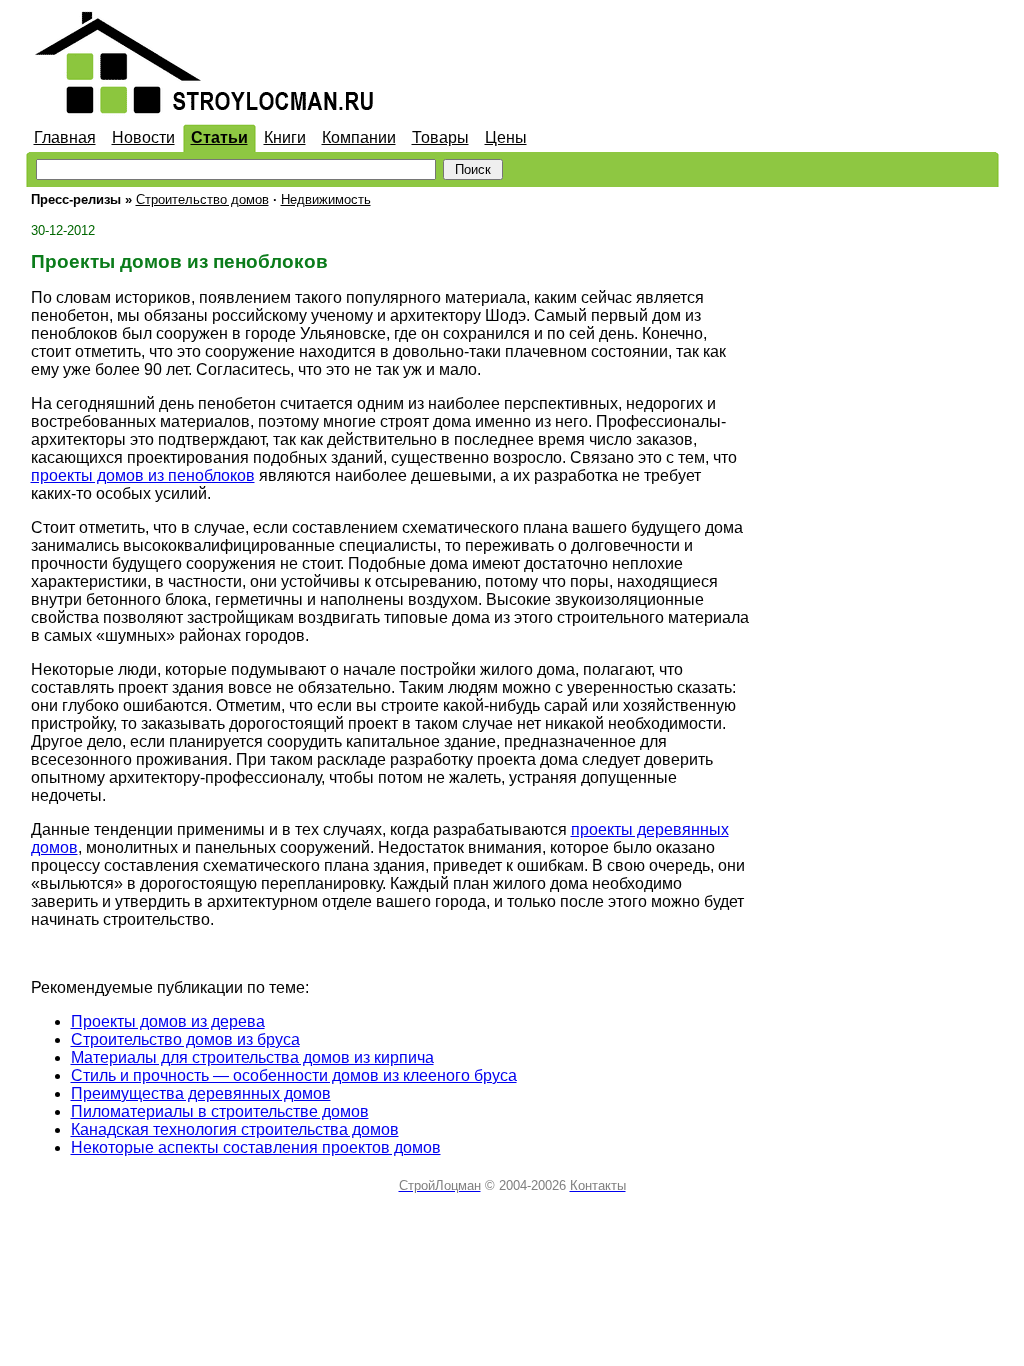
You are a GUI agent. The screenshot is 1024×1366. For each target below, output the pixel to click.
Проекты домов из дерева (168, 1021)
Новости (143, 137)
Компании (359, 137)
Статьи (219, 137)
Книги (285, 137)
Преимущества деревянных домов (201, 1093)
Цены (506, 137)
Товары (440, 137)
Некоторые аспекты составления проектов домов (256, 1147)
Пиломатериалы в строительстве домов (220, 1111)
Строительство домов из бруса (185, 1039)
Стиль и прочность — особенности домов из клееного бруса (294, 1075)
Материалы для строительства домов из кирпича (252, 1057)
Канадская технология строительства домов (235, 1129)
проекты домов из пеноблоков (143, 475)
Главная (65, 137)
